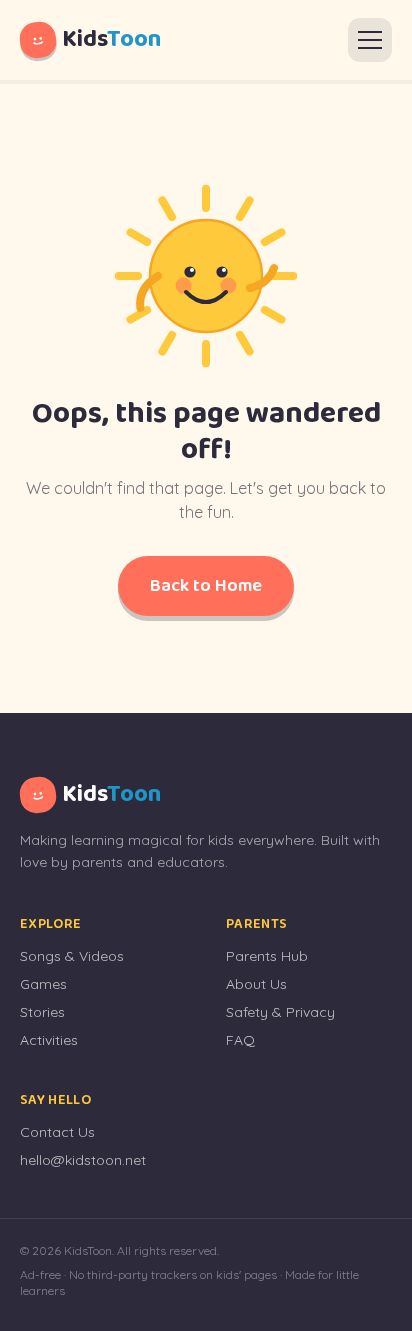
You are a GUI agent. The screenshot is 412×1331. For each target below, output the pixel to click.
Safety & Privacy (280, 1012)
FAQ (240, 1040)
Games (43, 984)
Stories (42, 1012)
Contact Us (57, 1132)
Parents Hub (267, 956)
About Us (256, 984)
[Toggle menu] (370, 40)
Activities (49, 1040)
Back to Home (206, 586)
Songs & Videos (72, 956)
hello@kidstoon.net (83, 1160)
